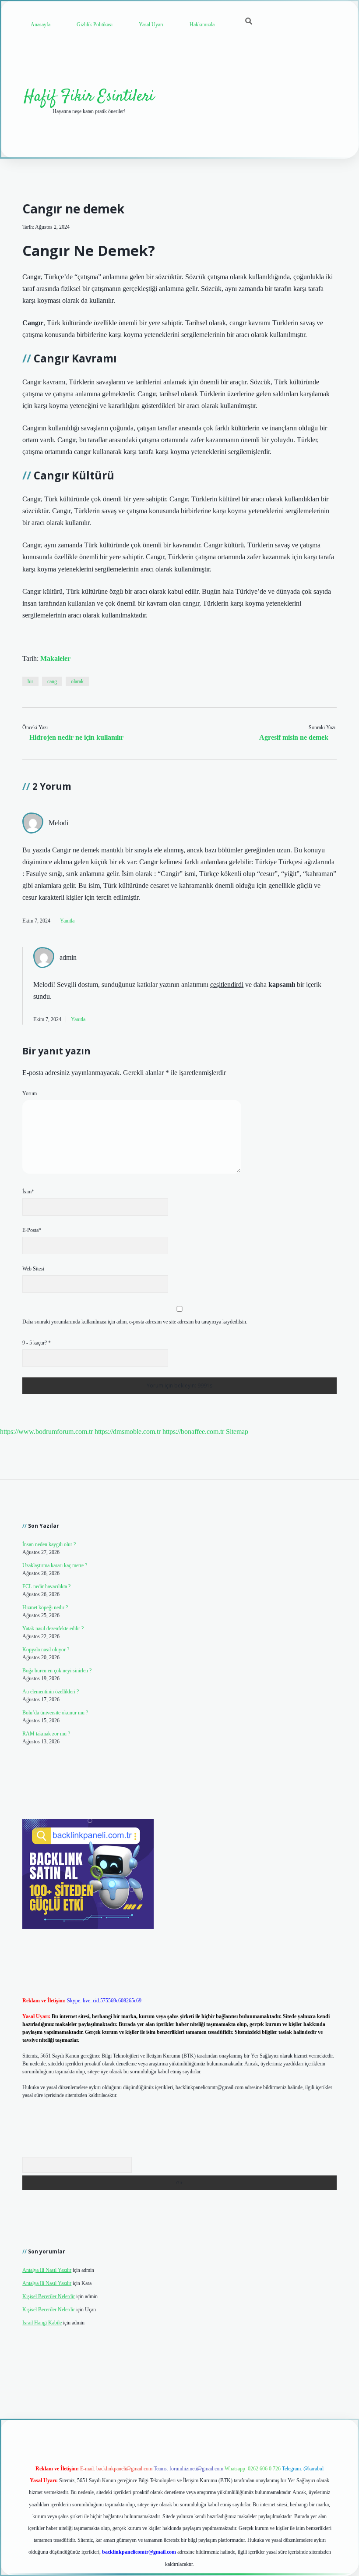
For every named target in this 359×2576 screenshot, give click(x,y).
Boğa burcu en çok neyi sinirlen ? (57, 1671)
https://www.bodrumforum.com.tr (46, 1432)
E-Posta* (32, 1230)
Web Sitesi (33, 1269)
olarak (77, 681)
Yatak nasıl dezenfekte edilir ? (53, 1629)
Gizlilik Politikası (95, 25)
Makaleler (55, 658)
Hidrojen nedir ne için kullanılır (76, 737)
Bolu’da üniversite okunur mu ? (55, 1713)
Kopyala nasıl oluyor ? (46, 1650)
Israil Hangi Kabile (42, 2323)
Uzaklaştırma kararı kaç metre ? (55, 1565)
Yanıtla (67, 921)
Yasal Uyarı (151, 25)
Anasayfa (40, 25)
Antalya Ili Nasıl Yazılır (47, 2270)
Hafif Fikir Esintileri (89, 97)
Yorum (30, 1093)
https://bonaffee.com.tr (193, 1432)
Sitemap (237, 1432)
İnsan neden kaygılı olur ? (49, 1544)
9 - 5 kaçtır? (37, 1343)
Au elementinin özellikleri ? (51, 1692)
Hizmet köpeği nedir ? (45, 1607)
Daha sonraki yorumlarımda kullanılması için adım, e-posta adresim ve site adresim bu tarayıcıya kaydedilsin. (135, 1322)
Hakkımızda (202, 25)
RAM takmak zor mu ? (46, 1734)
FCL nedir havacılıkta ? (46, 1586)
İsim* (28, 1192)
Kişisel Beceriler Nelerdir (49, 2296)
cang (52, 681)
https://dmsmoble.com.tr (128, 1432)
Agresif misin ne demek (294, 737)
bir (30, 681)
